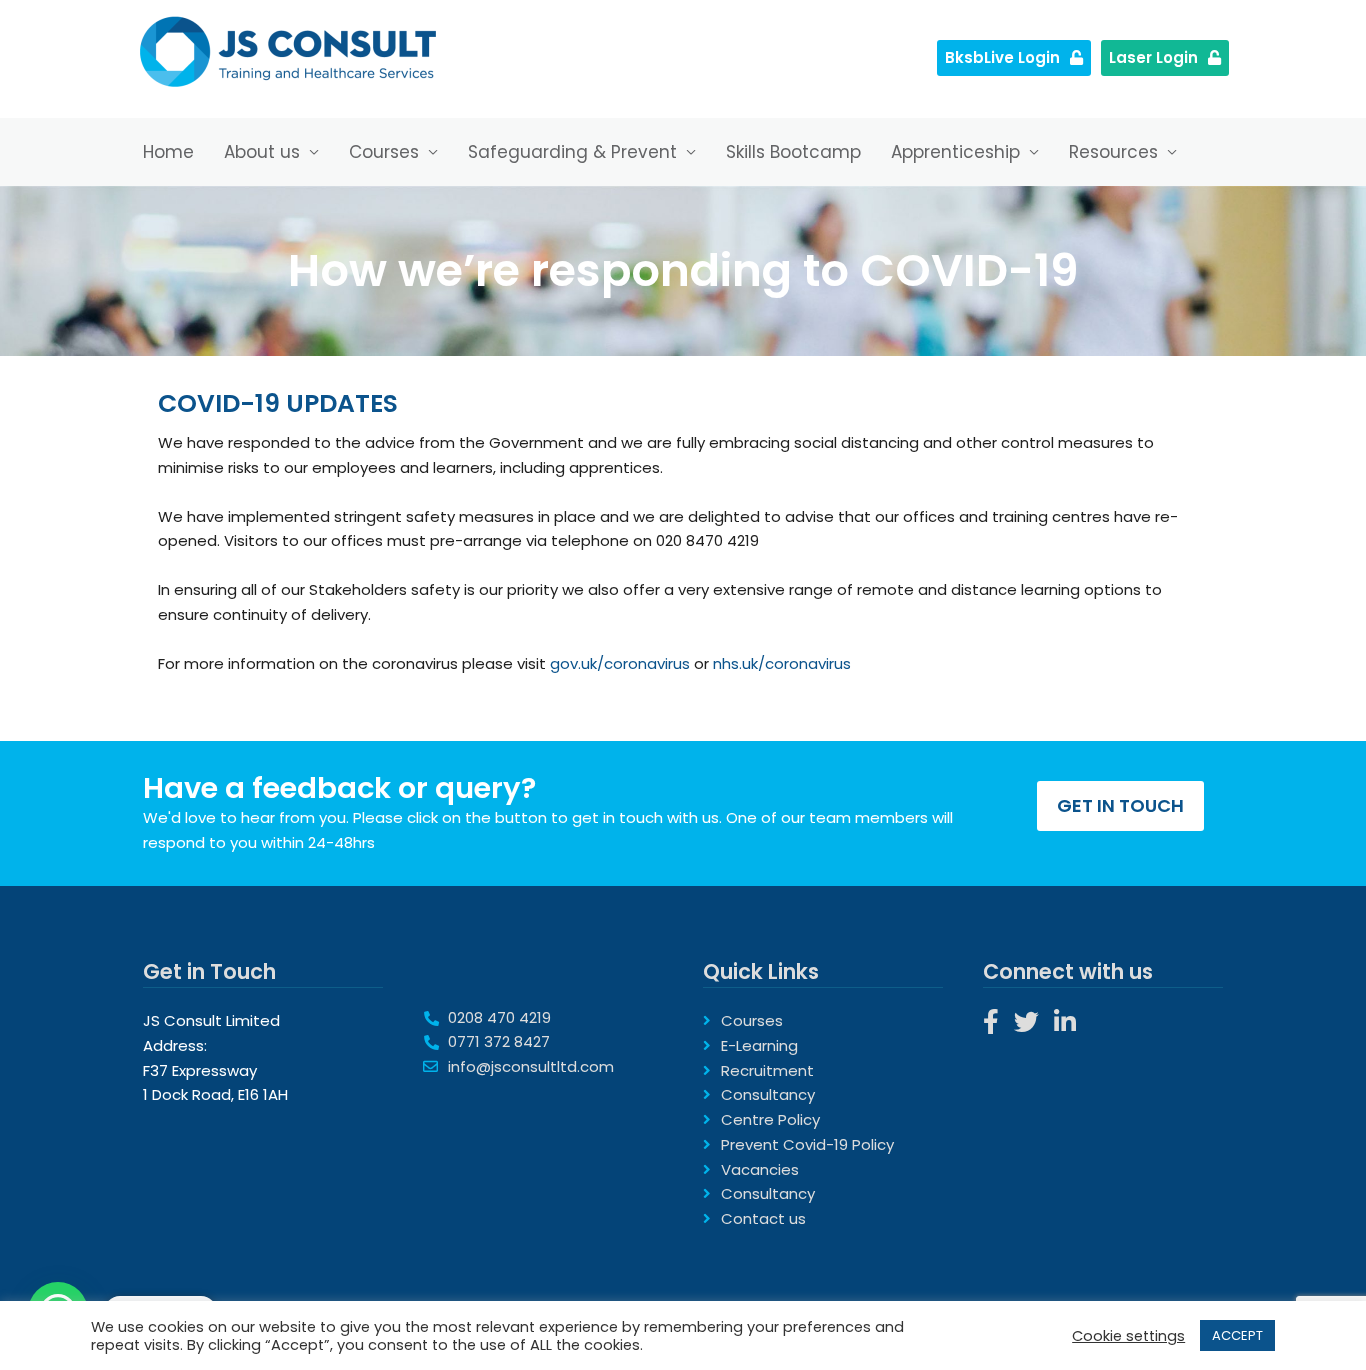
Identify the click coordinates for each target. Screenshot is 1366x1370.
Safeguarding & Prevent (572, 152)
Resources (1113, 152)
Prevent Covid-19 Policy (807, 1144)
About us (262, 152)
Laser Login (1153, 57)
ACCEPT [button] (1237, 1335)
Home (168, 152)
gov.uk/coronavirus (620, 663)
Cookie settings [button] (1128, 1336)
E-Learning (759, 1045)
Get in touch (1120, 805)
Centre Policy (770, 1119)
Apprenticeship (955, 152)
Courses (384, 152)
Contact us (763, 1218)
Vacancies (760, 1169)
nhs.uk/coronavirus (782, 663)
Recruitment (767, 1070)
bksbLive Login (1002, 57)
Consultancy (768, 1094)
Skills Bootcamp (793, 152)
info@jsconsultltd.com (531, 1066)
